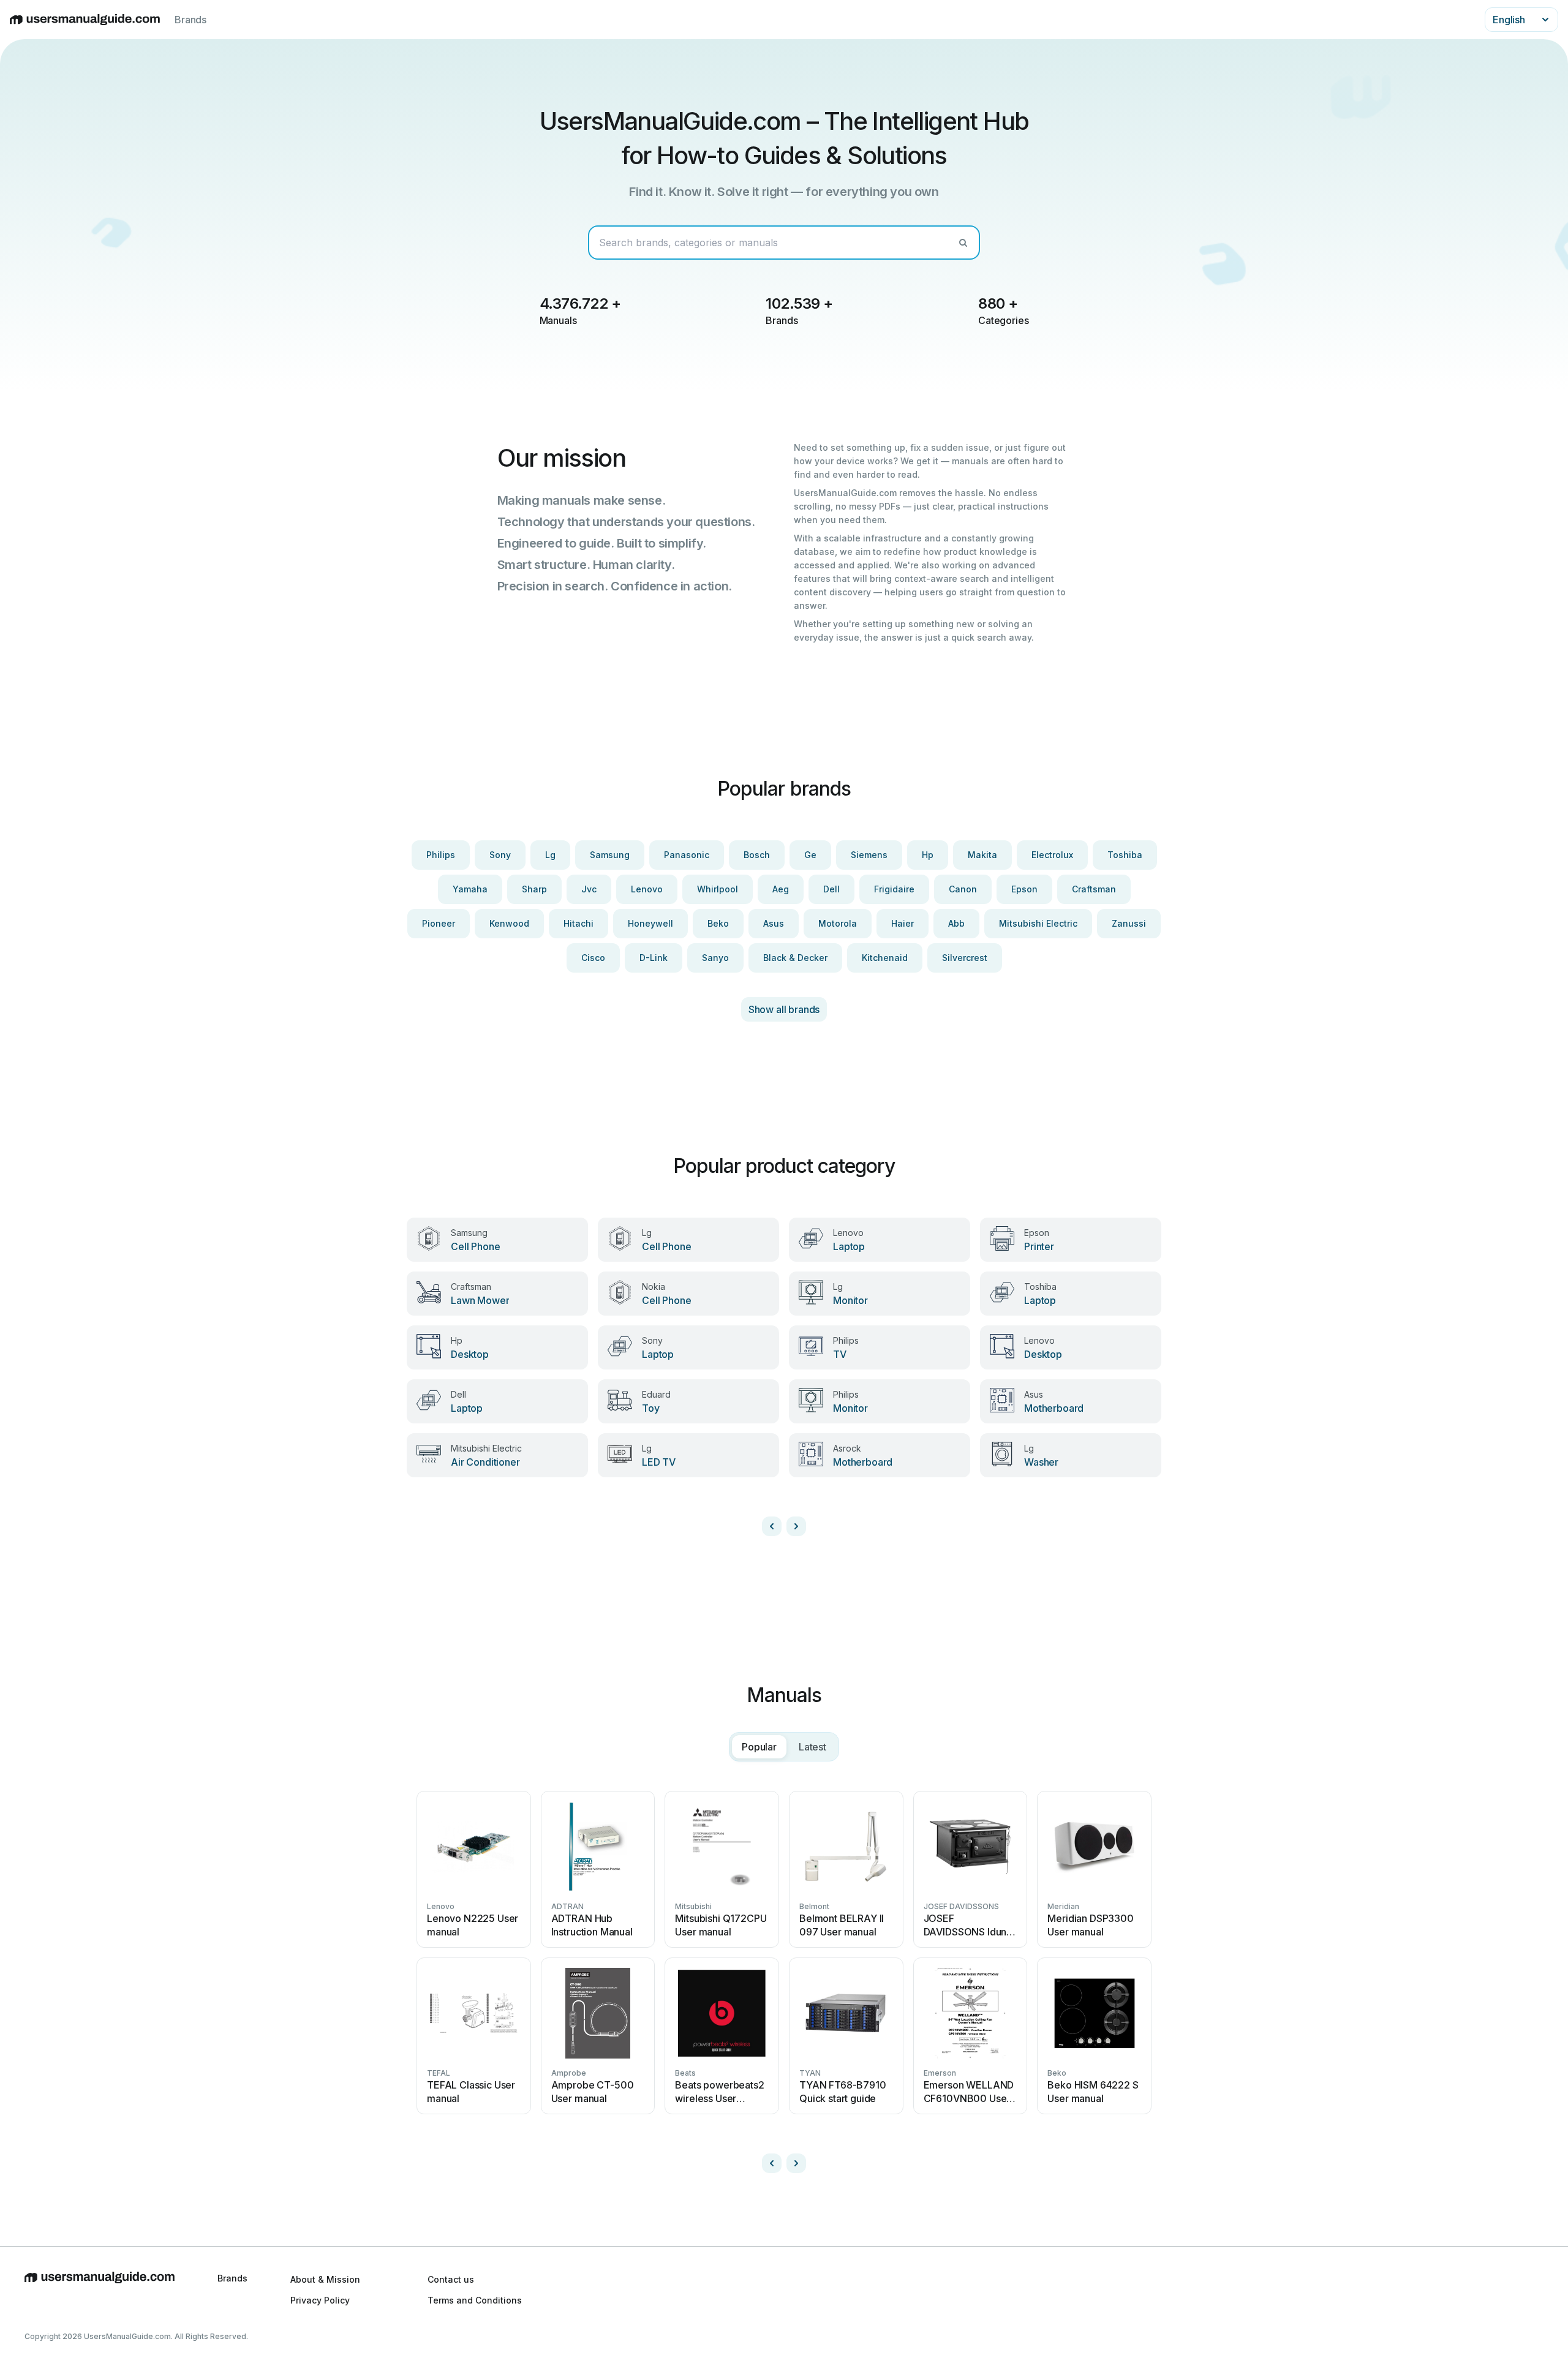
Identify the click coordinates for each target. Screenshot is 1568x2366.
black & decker (795, 958)
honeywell (650, 923)
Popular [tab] (759, 1747)
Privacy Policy (320, 2300)
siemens (869, 855)
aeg (781, 889)
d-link (654, 958)
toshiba (1125, 855)
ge (810, 855)
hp (928, 855)
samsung (610, 855)
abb (956, 923)
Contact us (451, 2279)
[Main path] (100, 2289)
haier (903, 923)
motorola (838, 923)
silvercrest (965, 958)
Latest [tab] (812, 1747)
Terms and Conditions (475, 2300)
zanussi (1129, 923)
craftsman (1094, 889)
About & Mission (325, 2279)
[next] (796, 1526)
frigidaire (894, 889)
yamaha (470, 889)
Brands (190, 20)
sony (500, 855)
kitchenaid (885, 958)
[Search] (963, 243)
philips (441, 855)
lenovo (647, 889)
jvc (589, 889)
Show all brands (784, 1009)
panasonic (687, 855)
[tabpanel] (784, 1977)
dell (831, 889)
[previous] (772, 1526)
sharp (534, 889)
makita (982, 855)
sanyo (715, 958)
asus (774, 923)
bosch (757, 855)
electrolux (1052, 855)
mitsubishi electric (1038, 923)
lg (550, 855)
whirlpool (718, 889)
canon (963, 889)
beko (718, 923)
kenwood (509, 923)
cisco (593, 958)
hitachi (579, 923)
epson (1024, 889)
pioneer (439, 923)
